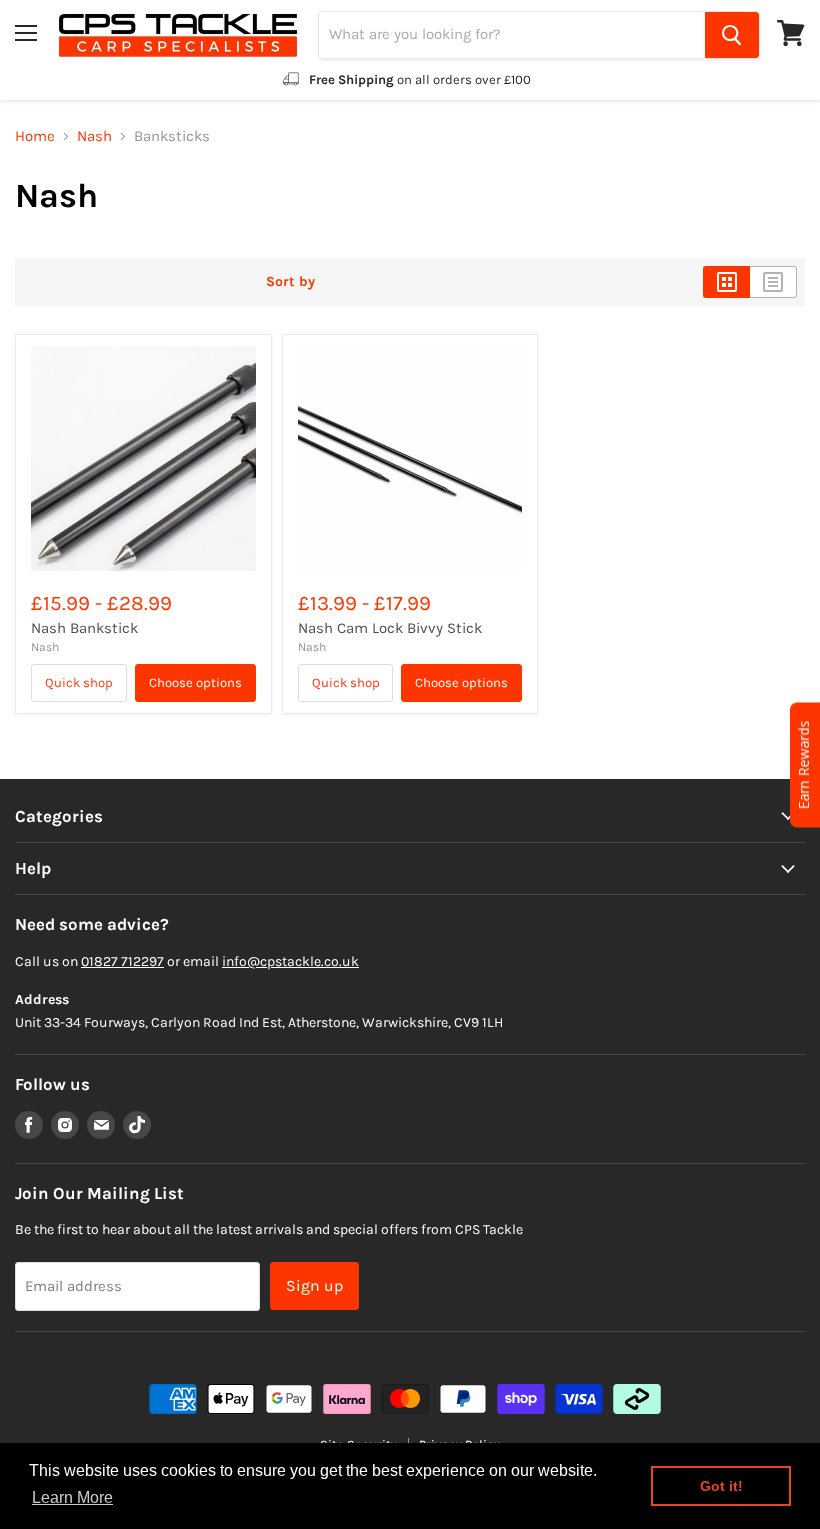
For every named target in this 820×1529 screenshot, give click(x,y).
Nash (94, 136)
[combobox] (512, 35)
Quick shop (79, 682)
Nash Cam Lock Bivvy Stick (390, 628)
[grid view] (726, 282)
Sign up (314, 1285)
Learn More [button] (72, 1497)
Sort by (290, 282)
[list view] (773, 282)
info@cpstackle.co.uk (290, 961)
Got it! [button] (721, 1486)
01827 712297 (122, 961)
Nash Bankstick (84, 628)
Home (35, 136)
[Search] (732, 35)
